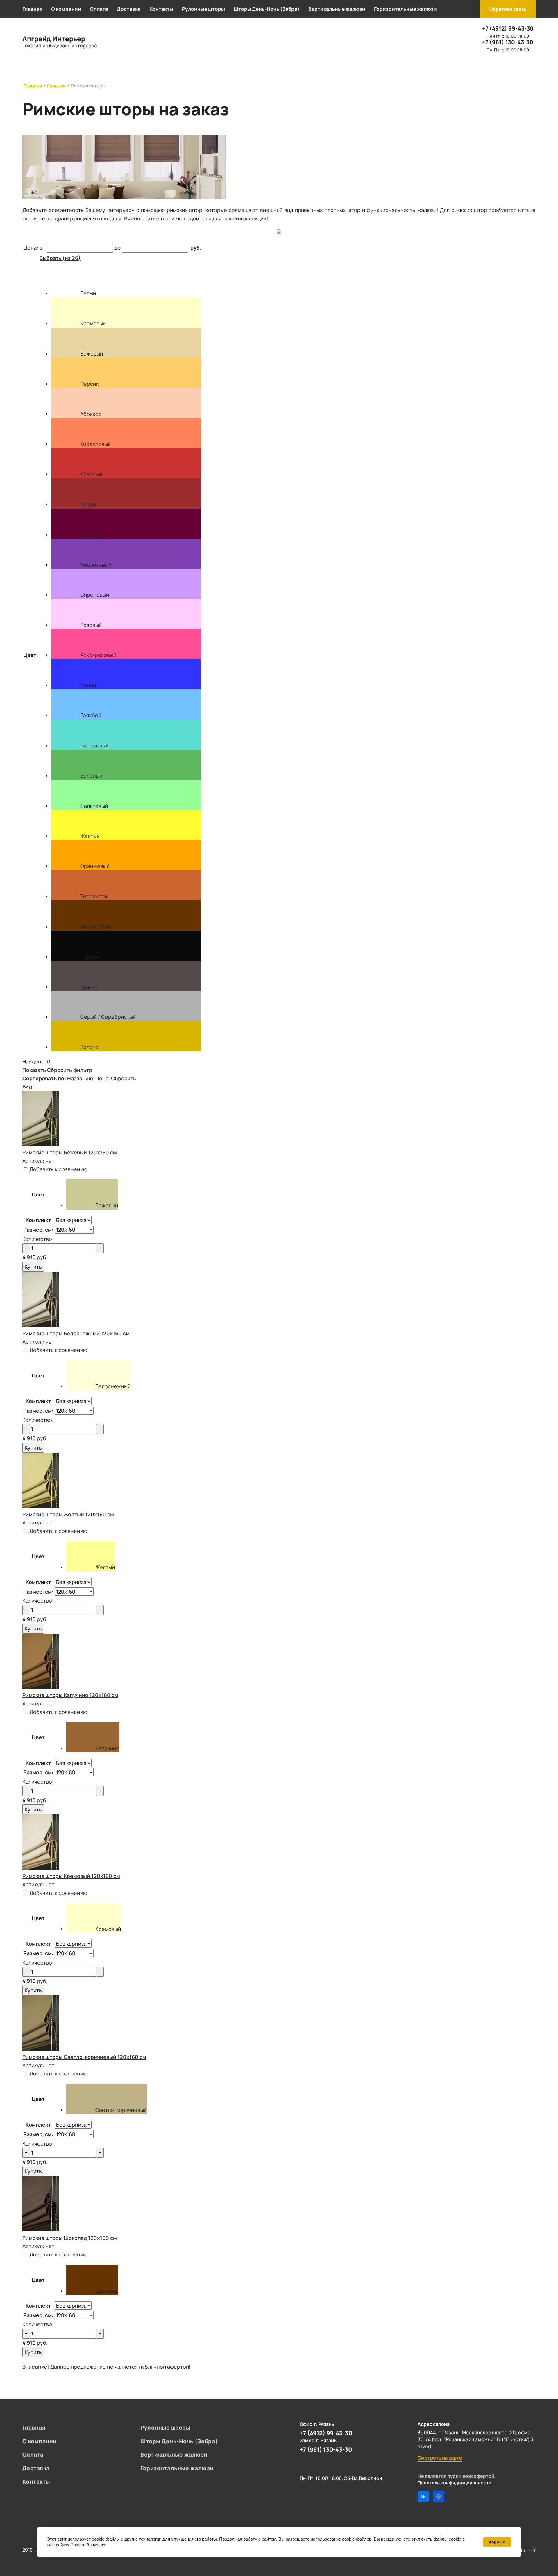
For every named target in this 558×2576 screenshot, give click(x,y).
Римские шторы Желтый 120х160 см (68, 1514)
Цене (102, 1078)
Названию (80, 1078)
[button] (508, 9)
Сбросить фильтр (70, 1070)
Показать (34, 1070)
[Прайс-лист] (40, 1086)
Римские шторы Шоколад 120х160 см (70, 2238)
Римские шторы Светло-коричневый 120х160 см (84, 2057)
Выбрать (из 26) (60, 258)
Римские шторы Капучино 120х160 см (70, 1695)
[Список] (35, 1086)
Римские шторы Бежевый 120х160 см (70, 1152)
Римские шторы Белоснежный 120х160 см (76, 1333)
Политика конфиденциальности (455, 2483)
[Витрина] (38, 1086)
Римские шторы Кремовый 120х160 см (71, 1876)
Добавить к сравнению (58, 1169)
